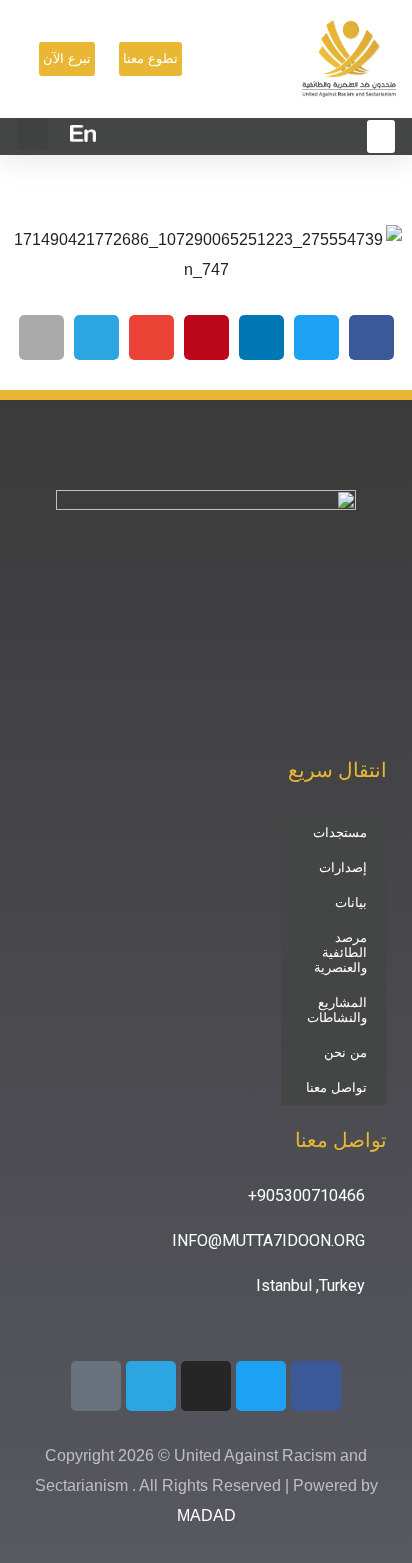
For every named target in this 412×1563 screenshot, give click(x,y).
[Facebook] (316, 1386)
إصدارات (343, 867)
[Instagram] (206, 1386)
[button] (32, 134)
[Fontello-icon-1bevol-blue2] (96, 1386)
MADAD (206, 1515)
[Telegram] (151, 1386)
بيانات (351, 902)
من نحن (345, 1052)
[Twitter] (261, 1386)
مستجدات (340, 832)
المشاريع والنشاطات (337, 1010)
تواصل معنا (336, 1087)
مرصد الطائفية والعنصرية (340, 952)
